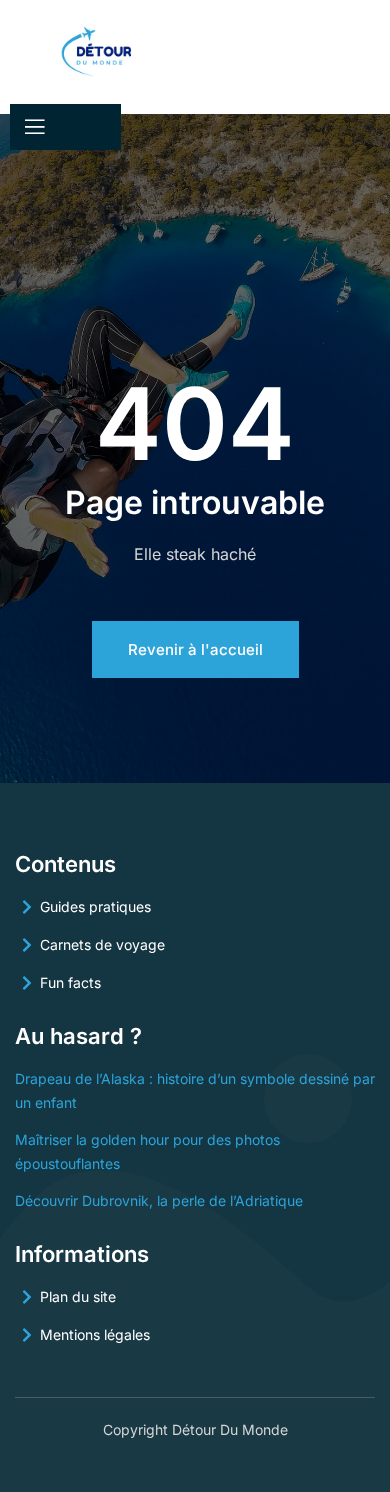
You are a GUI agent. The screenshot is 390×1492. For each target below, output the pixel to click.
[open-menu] (33, 127)
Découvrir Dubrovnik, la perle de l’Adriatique (159, 1200)
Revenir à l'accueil (195, 649)
